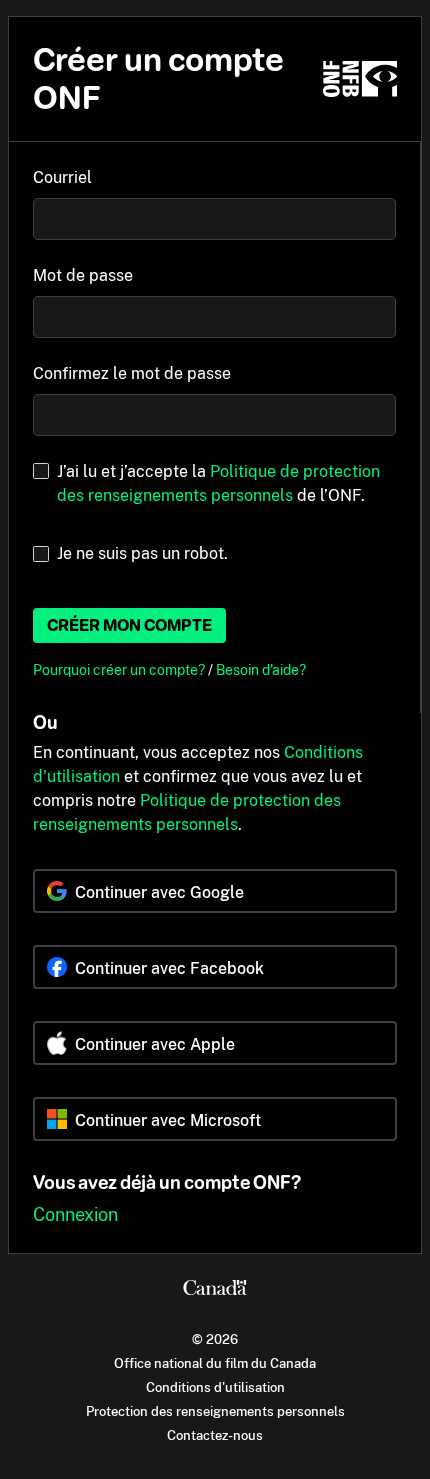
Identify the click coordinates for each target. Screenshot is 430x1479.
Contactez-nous (215, 1435)
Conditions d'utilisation (215, 1387)
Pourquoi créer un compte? (120, 669)
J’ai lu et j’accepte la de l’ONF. (218, 483)
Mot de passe (83, 275)
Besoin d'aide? (261, 669)
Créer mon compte (129, 625)
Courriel (62, 177)
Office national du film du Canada (215, 1363)
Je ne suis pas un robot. (142, 553)
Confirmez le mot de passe (132, 373)
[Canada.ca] (215, 1290)
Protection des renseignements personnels (215, 1411)
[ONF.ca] (360, 79)
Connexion (75, 1214)
